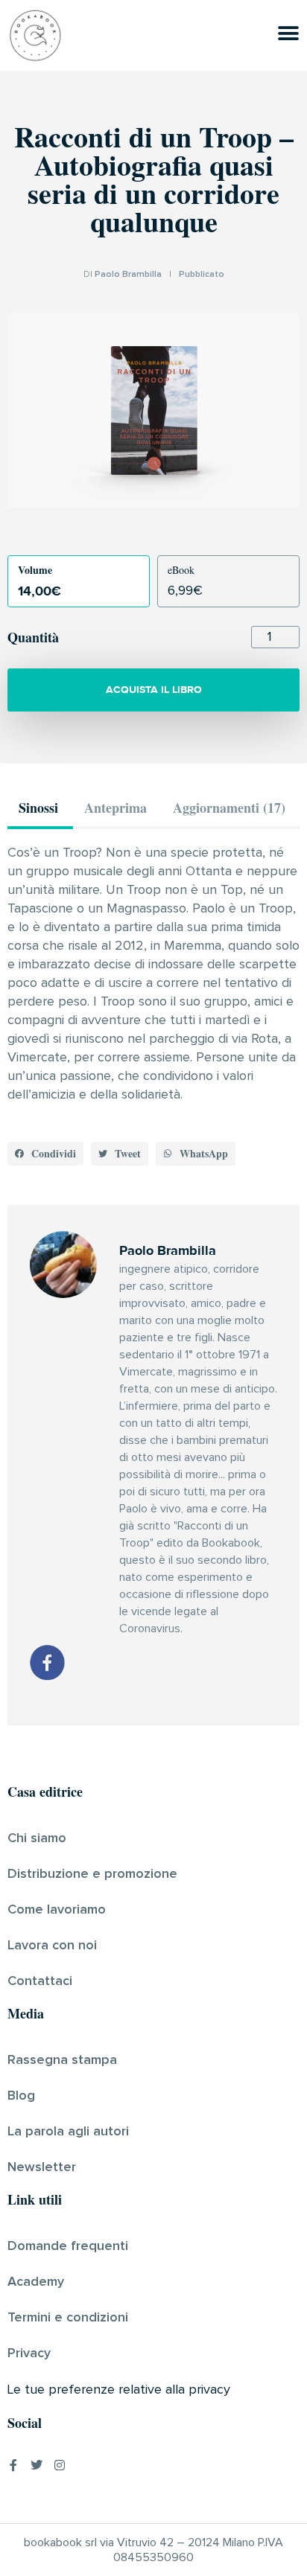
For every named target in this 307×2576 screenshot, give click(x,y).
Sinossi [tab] (38, 808)
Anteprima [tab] (115, 808)
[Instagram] (60, 2465)
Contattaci (40, 1981)
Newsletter (42, 2167)
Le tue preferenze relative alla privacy (119, 2390)
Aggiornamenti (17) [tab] (229, 808)
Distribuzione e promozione (92, 1874)
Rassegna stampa (62, 2060)
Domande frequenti (68, 2246)
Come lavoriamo (57, 1910)
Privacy (29, 2353)
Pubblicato (202, 275)
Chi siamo (37, 1838)
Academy (36, 2282)
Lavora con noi (52, 1946)
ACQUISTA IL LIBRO (154, 690)
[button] (45, 1154)
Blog (21, 2096)
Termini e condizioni (68, 2318)
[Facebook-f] (13, 2465)
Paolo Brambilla (128, 275)
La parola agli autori (68, 2132)
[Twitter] (37, 2465)
